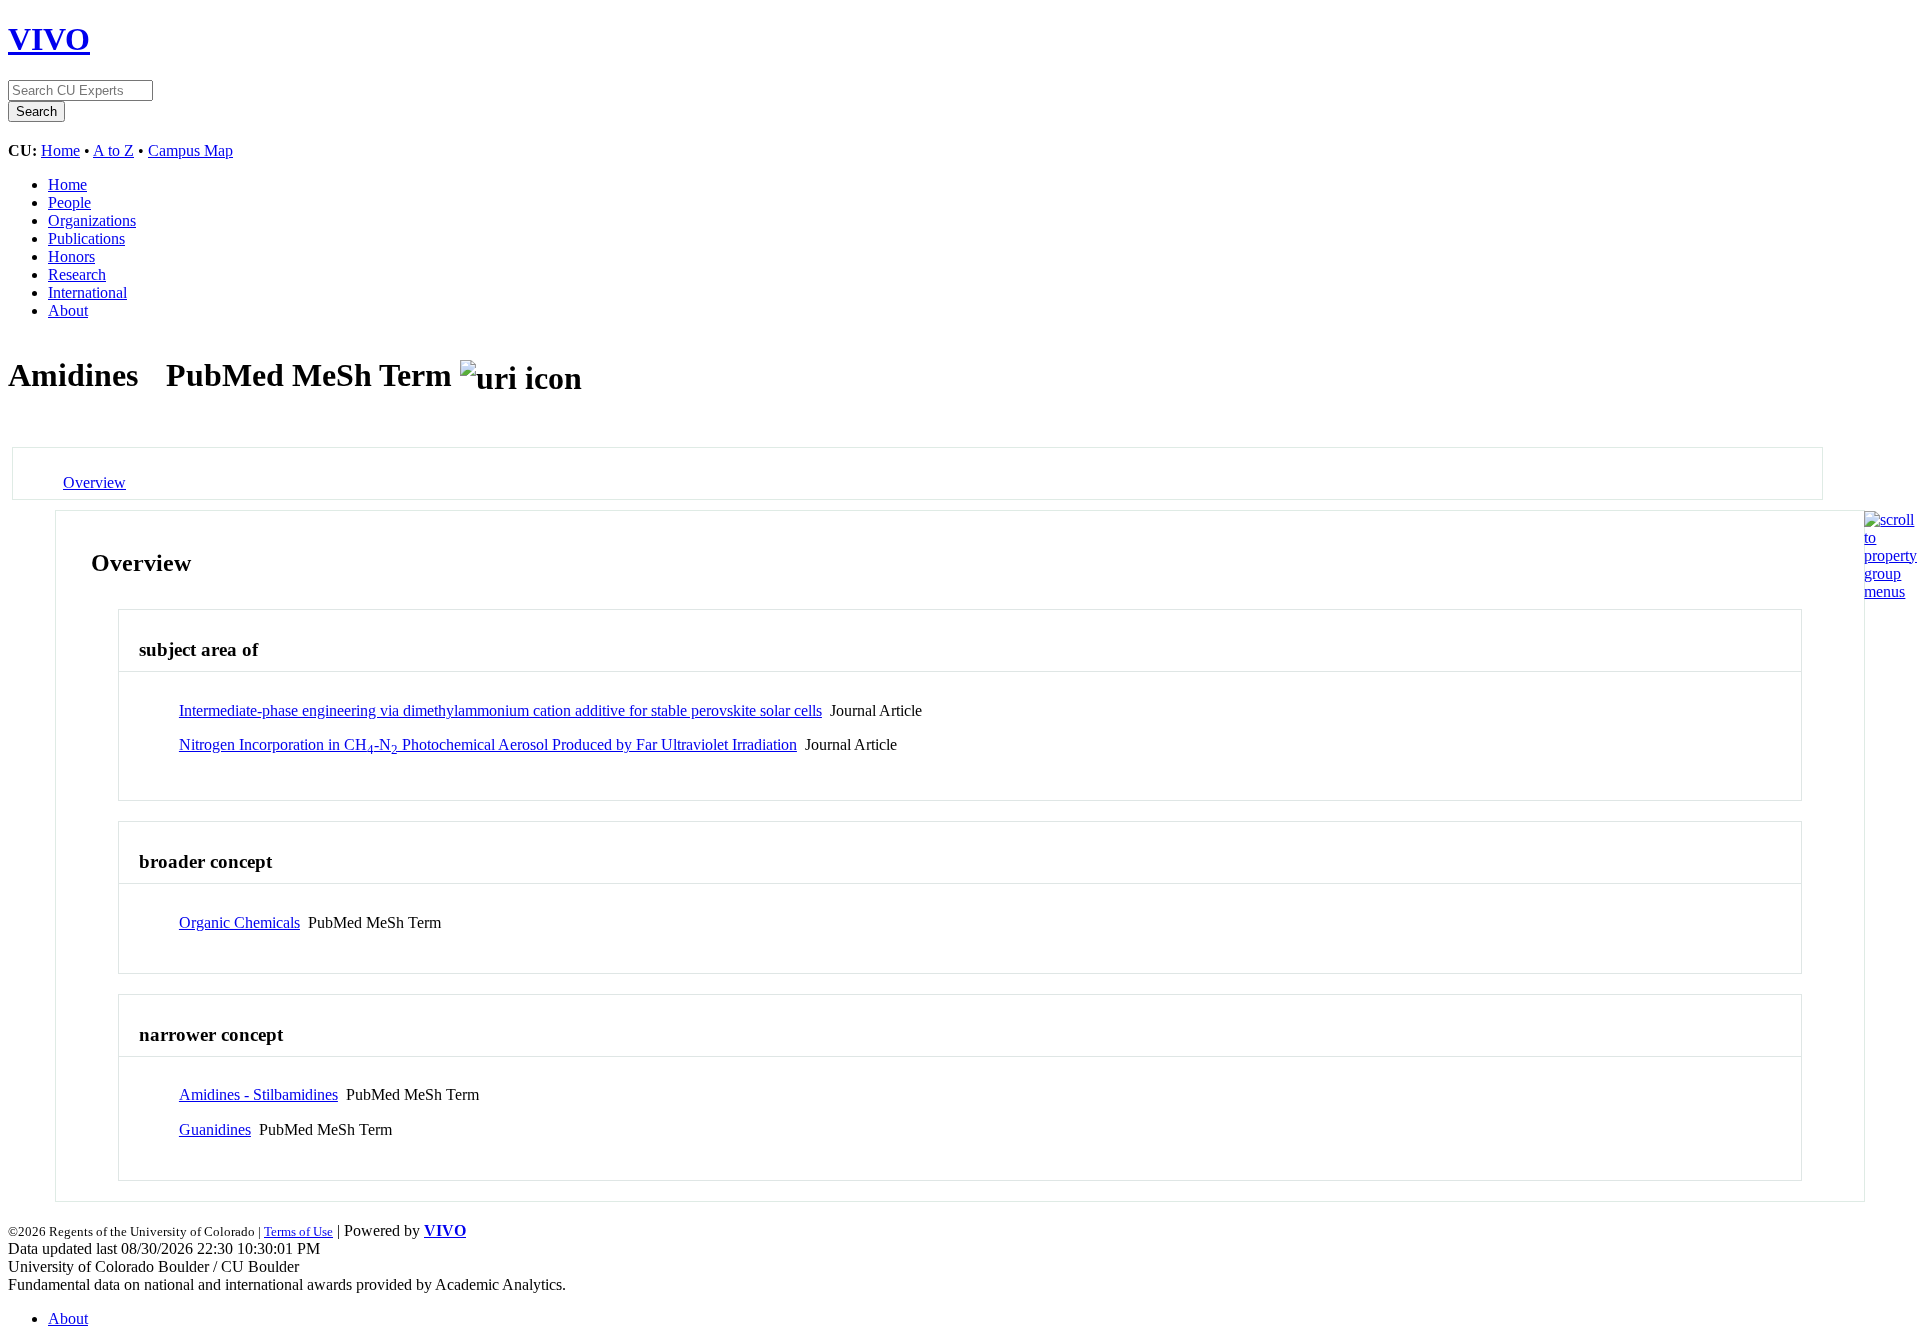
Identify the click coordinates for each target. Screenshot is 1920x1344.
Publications (86, 238)
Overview (94, 482)
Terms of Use (298, 1231)
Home (60, 150)
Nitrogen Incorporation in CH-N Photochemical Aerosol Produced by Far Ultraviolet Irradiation (488, 744)
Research (77, 274)
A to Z (113, 150)
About (68, 310)
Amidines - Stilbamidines (258, 1094)
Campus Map (190, 150)
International (87, 292)
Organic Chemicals (239, 922)
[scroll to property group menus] (1890, 591)
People (69, 202)
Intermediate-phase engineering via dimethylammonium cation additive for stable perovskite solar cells (500, 710)
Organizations (92, 220)
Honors (71, 256)
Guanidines (215, 1129)
